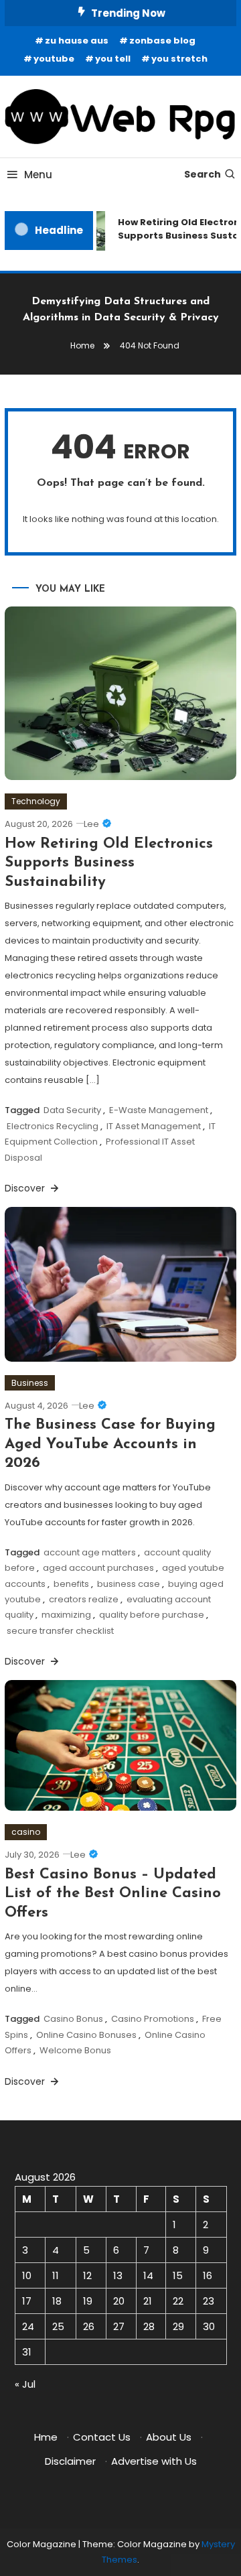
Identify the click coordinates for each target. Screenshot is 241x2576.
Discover (26, 1188)
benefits (71, 1584)
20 (119, 2301)
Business (30, 1383)
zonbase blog (162, 41)
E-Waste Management (159, 1110)
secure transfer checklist (60, 1631)
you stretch (179, 59)
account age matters (90, 1552)
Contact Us (102, 2437)
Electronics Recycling (53, 1126)
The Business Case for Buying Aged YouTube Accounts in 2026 (110, 1444)
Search (203, 174)
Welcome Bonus (75, 2050)
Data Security (72, 1110)
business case (129, 1584)
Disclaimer (70, 2461)
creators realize (84, 1599)
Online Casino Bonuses (86, 2035)
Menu (38, 175)
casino (26, 1832)
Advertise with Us (154, 2461)
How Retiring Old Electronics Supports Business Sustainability (109, 863)
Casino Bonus (73, 2019)
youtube (54, 59)
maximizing (66, 1615)
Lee (91, 824)
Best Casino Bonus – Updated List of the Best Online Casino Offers (113, 1894)
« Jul (25, 2384)
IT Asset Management (154, 1126)
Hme (46, 2437)
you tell (113, 59)
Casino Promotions (153, 2019)
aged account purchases (98, 1568)
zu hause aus (77, 41)
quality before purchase (152, 1615)
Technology (36, 801)
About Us (169, 2437)
